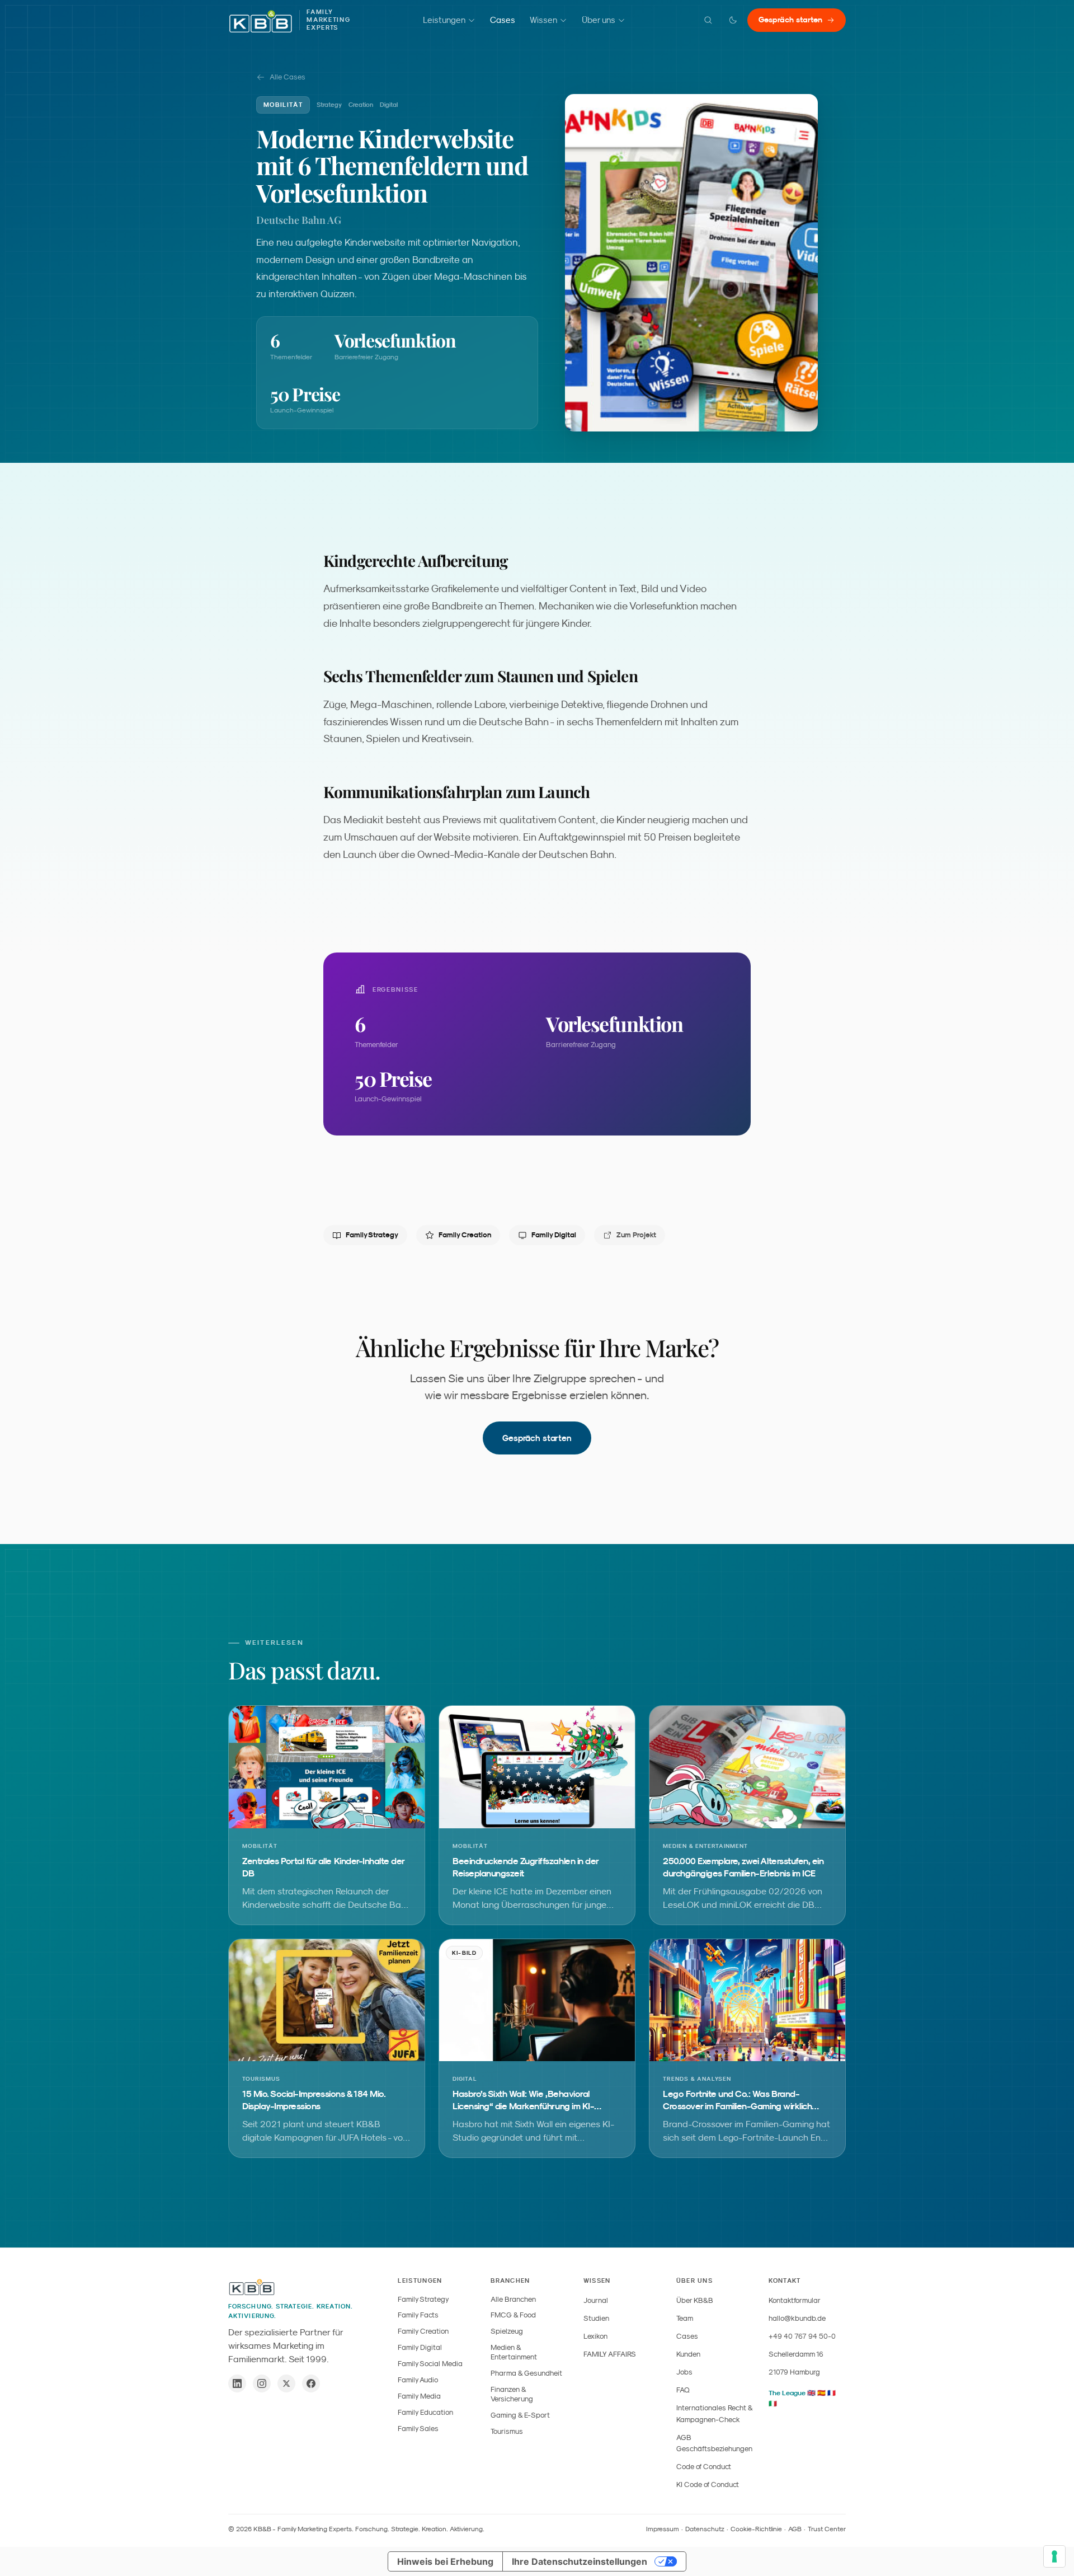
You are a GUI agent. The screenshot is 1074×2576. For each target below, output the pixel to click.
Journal (596, 2300)
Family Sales (418, 2429)
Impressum (663, 2529)
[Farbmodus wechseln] (733, 20)
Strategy (329, 105)
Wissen (543, 20)
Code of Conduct (704, 2467)
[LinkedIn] (237, 2383)
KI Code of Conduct (708, 2484)
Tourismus (507, 2431)
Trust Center (827, 2529)
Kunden (688, 2354)
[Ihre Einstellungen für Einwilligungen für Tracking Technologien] (1054, 2556)
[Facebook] (311, 2383)
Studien (596, 2318)
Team (685, 2318)
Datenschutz (705, 2529)
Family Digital (554, 1235)
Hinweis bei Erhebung (445, 2561)
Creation (361, 105)
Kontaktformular (795, 2300)
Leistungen (444, 20)
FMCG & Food (513, 2315)
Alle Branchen (513, 2299)
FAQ (683, 2390)
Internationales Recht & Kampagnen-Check (714, 2413)
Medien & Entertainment (514, 2352)
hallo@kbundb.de (797, 2318)
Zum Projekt (636, 1235)
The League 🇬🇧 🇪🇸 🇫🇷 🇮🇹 (802, 2398)
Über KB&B (695, 2300)
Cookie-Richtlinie (756, 2529)
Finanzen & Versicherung (512, 2394)
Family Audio (418, 2380)
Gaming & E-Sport (520, 2415)
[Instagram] (262, 2383)
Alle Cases (288, 77)
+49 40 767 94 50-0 (802, 2336)
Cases (503, 20)
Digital (389, 105)
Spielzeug (507, 2331)
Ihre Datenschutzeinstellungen (580, 2561)
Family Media (419, 2396)
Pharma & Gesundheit (526, 2373)
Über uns (599, 20)
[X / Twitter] (286, 2383)
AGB (795, 2529)
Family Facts (418, 2315)
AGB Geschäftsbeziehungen (714, 2443)
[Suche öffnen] (708, 20)
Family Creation (465, 1235)
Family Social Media (430, 2364)
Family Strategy (372, 1235)
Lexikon (595, 2336)
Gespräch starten (790, 20)
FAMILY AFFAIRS (610, 2354)
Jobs (684, 2372)
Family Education (425, 2412)
